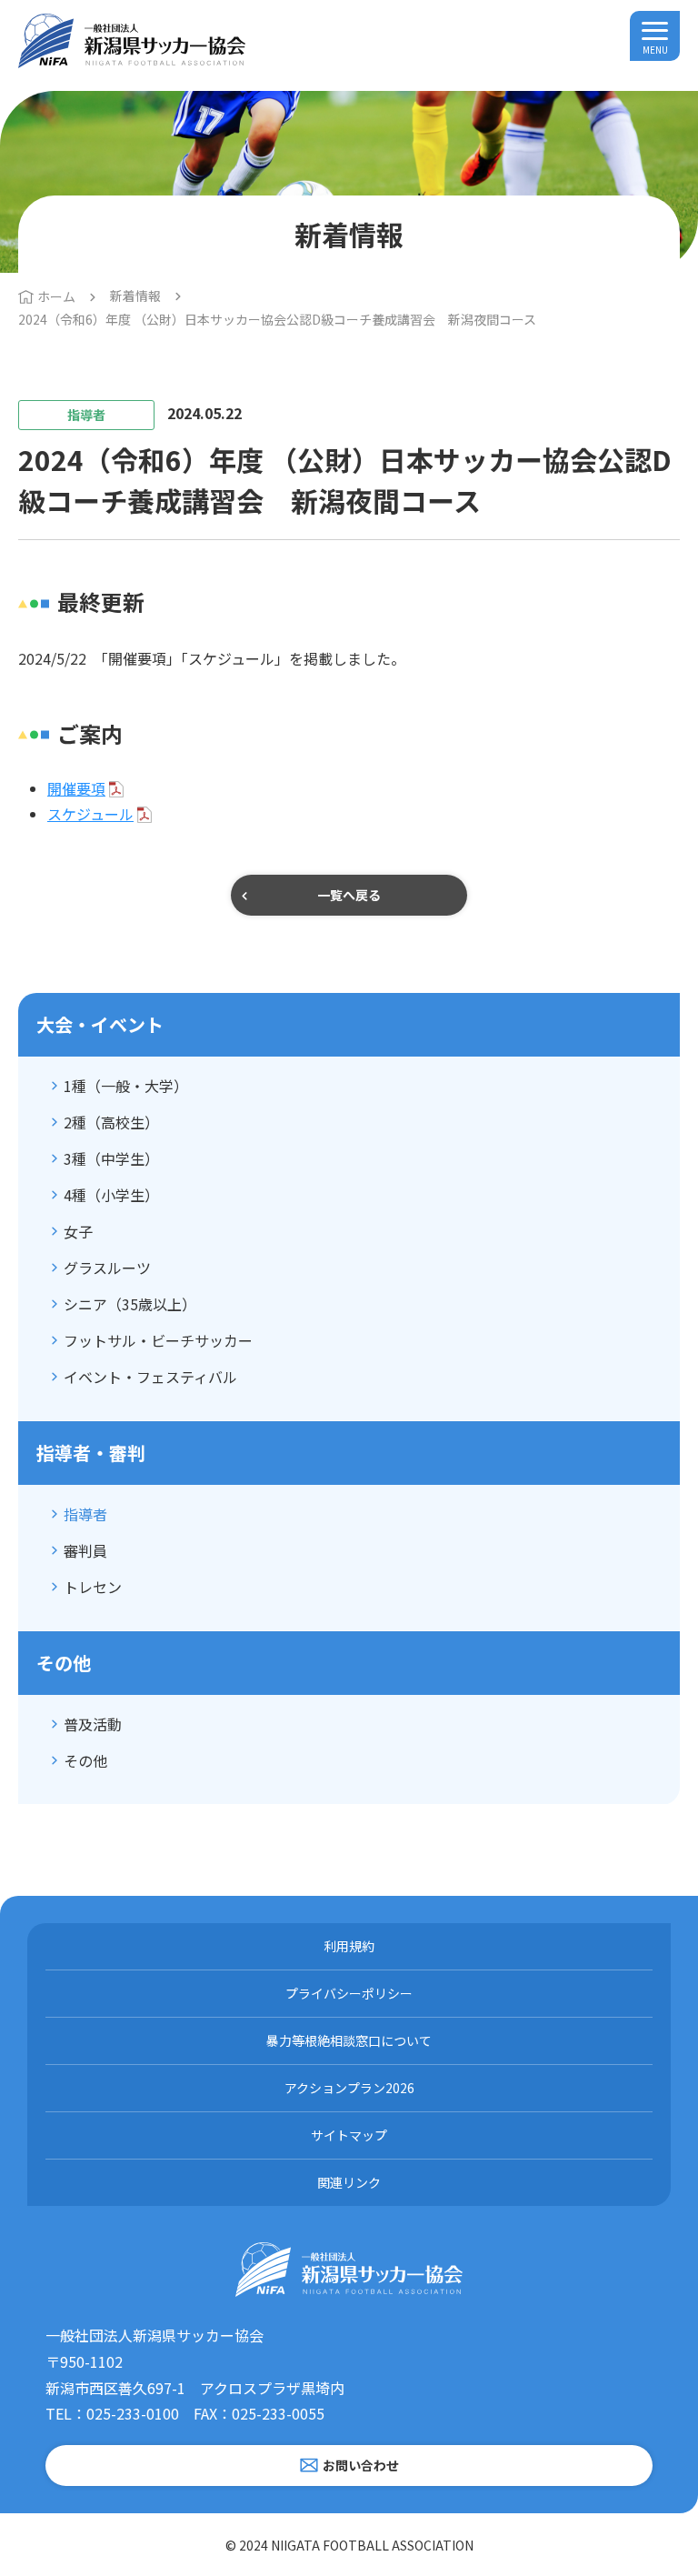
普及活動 (93, 1724)
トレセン (93, 1587)
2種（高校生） (111, 1122)
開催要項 (76, 788)
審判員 (85, 1550)
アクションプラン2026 (349, 2088)
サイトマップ (349, 2135)
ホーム (56, 296)
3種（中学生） (111, 1158)
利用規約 (349, 1946)
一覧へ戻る (349, 895)
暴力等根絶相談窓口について (349, 2040)
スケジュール (90, 814)
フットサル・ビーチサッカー (158, 1340)
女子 (78, 1231)
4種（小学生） (111, 1195)
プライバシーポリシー (349, 1993)
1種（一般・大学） (126, 1086)
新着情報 (135, 296)
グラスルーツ (107, 1268)
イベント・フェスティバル (150, 1377)
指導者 (85, 1514)
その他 (85, 1760)
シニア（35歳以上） (130, 1304)
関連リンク (349, 2182)
